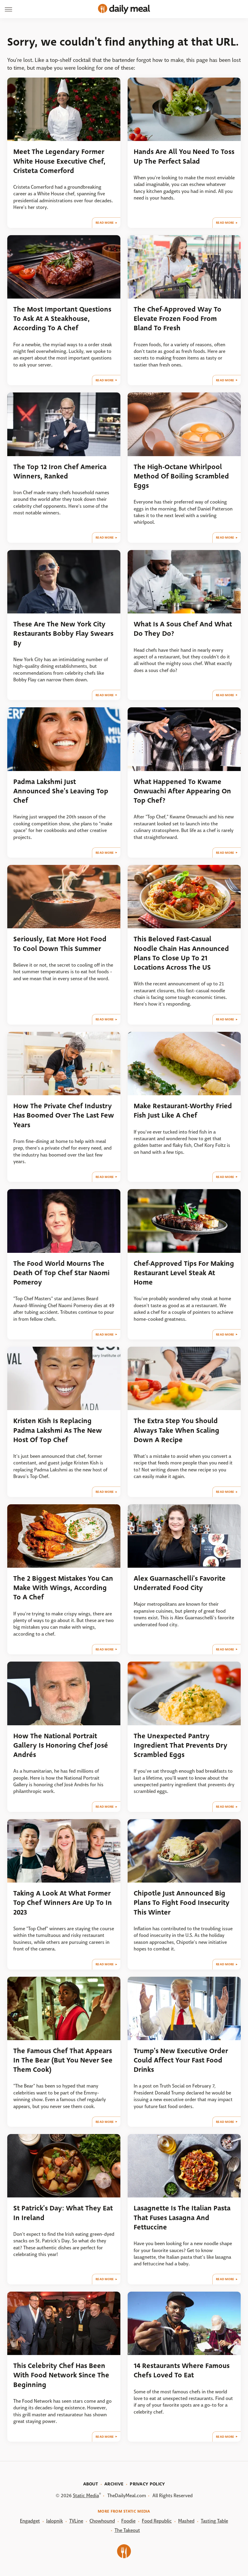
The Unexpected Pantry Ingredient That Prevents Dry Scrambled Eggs (181, 1746)
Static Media (86, 2496)
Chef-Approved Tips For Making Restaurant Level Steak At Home (184, 1273)
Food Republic (157, 2521)
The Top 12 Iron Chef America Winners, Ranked (60, 472)
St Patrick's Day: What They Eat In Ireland (63, 2213)
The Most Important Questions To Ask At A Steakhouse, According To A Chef (62, 319)
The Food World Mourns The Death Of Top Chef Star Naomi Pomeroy (61, 1273)
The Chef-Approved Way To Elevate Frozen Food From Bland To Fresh (178, 319)
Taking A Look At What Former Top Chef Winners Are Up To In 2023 (63, 1903)
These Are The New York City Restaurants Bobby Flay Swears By (63, 634)
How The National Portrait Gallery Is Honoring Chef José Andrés (61, 1746)
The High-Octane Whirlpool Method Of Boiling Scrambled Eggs (181, 476)
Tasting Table (214, 2521)
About (91, 2484)
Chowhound (102, 2521)
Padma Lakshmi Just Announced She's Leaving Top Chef (61, 791)
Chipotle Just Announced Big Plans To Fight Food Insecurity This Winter (182, 1903)
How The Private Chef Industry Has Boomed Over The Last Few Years (64, 1115)
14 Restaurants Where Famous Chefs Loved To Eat (182, 2370)
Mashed (186, 2521)
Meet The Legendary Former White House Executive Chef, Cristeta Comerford (59, 161)
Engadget (30, 2521)
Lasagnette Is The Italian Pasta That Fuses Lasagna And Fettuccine (182, 2218)
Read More (105, 223)
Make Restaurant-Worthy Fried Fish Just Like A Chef (183, 1111)
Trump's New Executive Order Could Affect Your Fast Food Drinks (181, 2060)
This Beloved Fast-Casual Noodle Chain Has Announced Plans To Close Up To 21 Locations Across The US (181, 953)
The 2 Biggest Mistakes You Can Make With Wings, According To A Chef (63, 1588)
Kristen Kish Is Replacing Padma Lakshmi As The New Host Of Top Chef (58, 1430)
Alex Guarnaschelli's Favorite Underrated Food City (180, 1583)
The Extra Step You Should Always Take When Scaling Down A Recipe (176, 1430)
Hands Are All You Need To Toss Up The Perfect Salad (184, 156)
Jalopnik (55, 2521)
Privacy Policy (147, 2484)
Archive (114, 2484)
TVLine (76, 2521)
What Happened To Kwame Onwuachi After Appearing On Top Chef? (182, 791)
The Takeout (127, 2530)
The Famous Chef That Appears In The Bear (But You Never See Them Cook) (63, 2060)
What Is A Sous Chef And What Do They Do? (183, 629)
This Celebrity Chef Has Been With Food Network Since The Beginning (61, 2375)
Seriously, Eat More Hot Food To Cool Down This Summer (60, 944)
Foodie (128, 2521)
